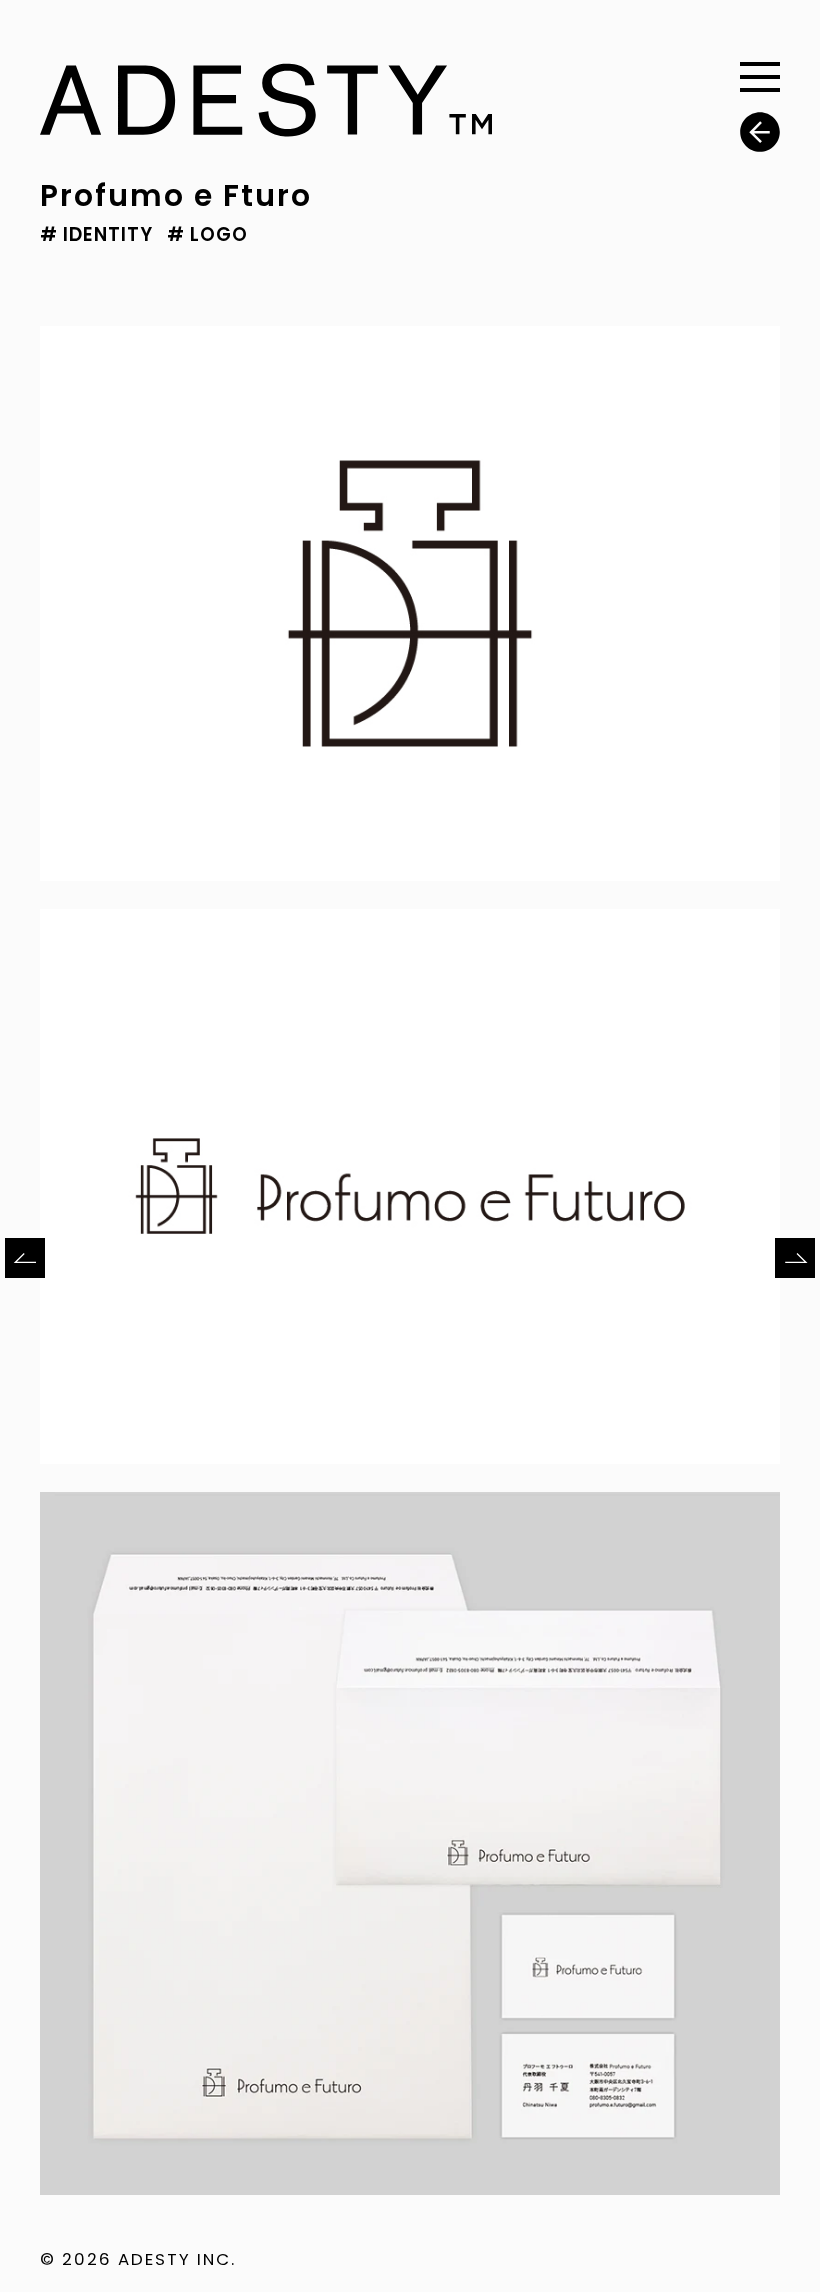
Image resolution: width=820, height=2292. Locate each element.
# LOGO (207, 234)
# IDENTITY (96, 234)
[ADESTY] (266, 123)
